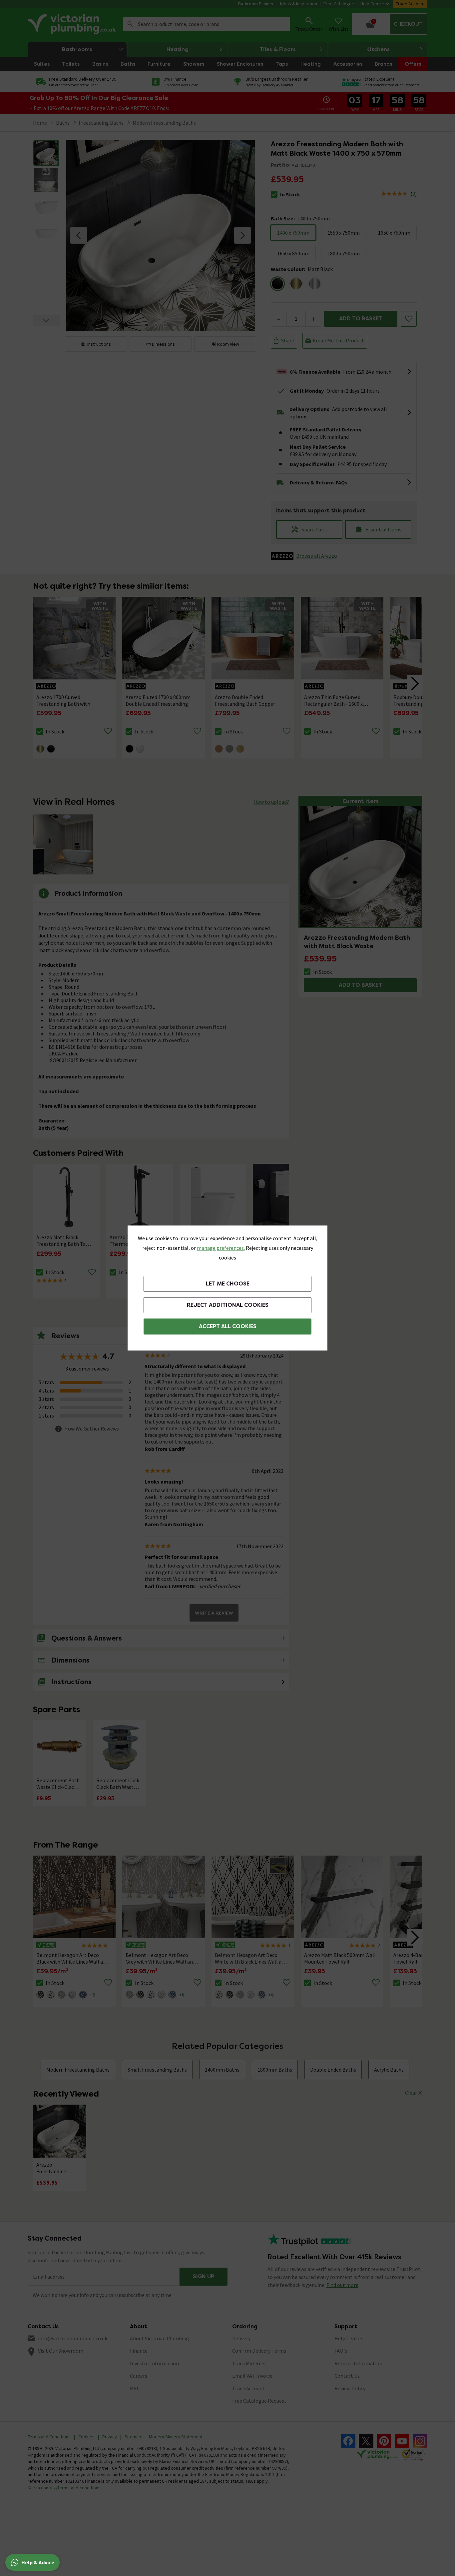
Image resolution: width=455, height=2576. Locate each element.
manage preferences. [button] (221, 1248)
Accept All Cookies (228, 1326)
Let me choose (228, 1284)
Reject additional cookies (228, 1305)
